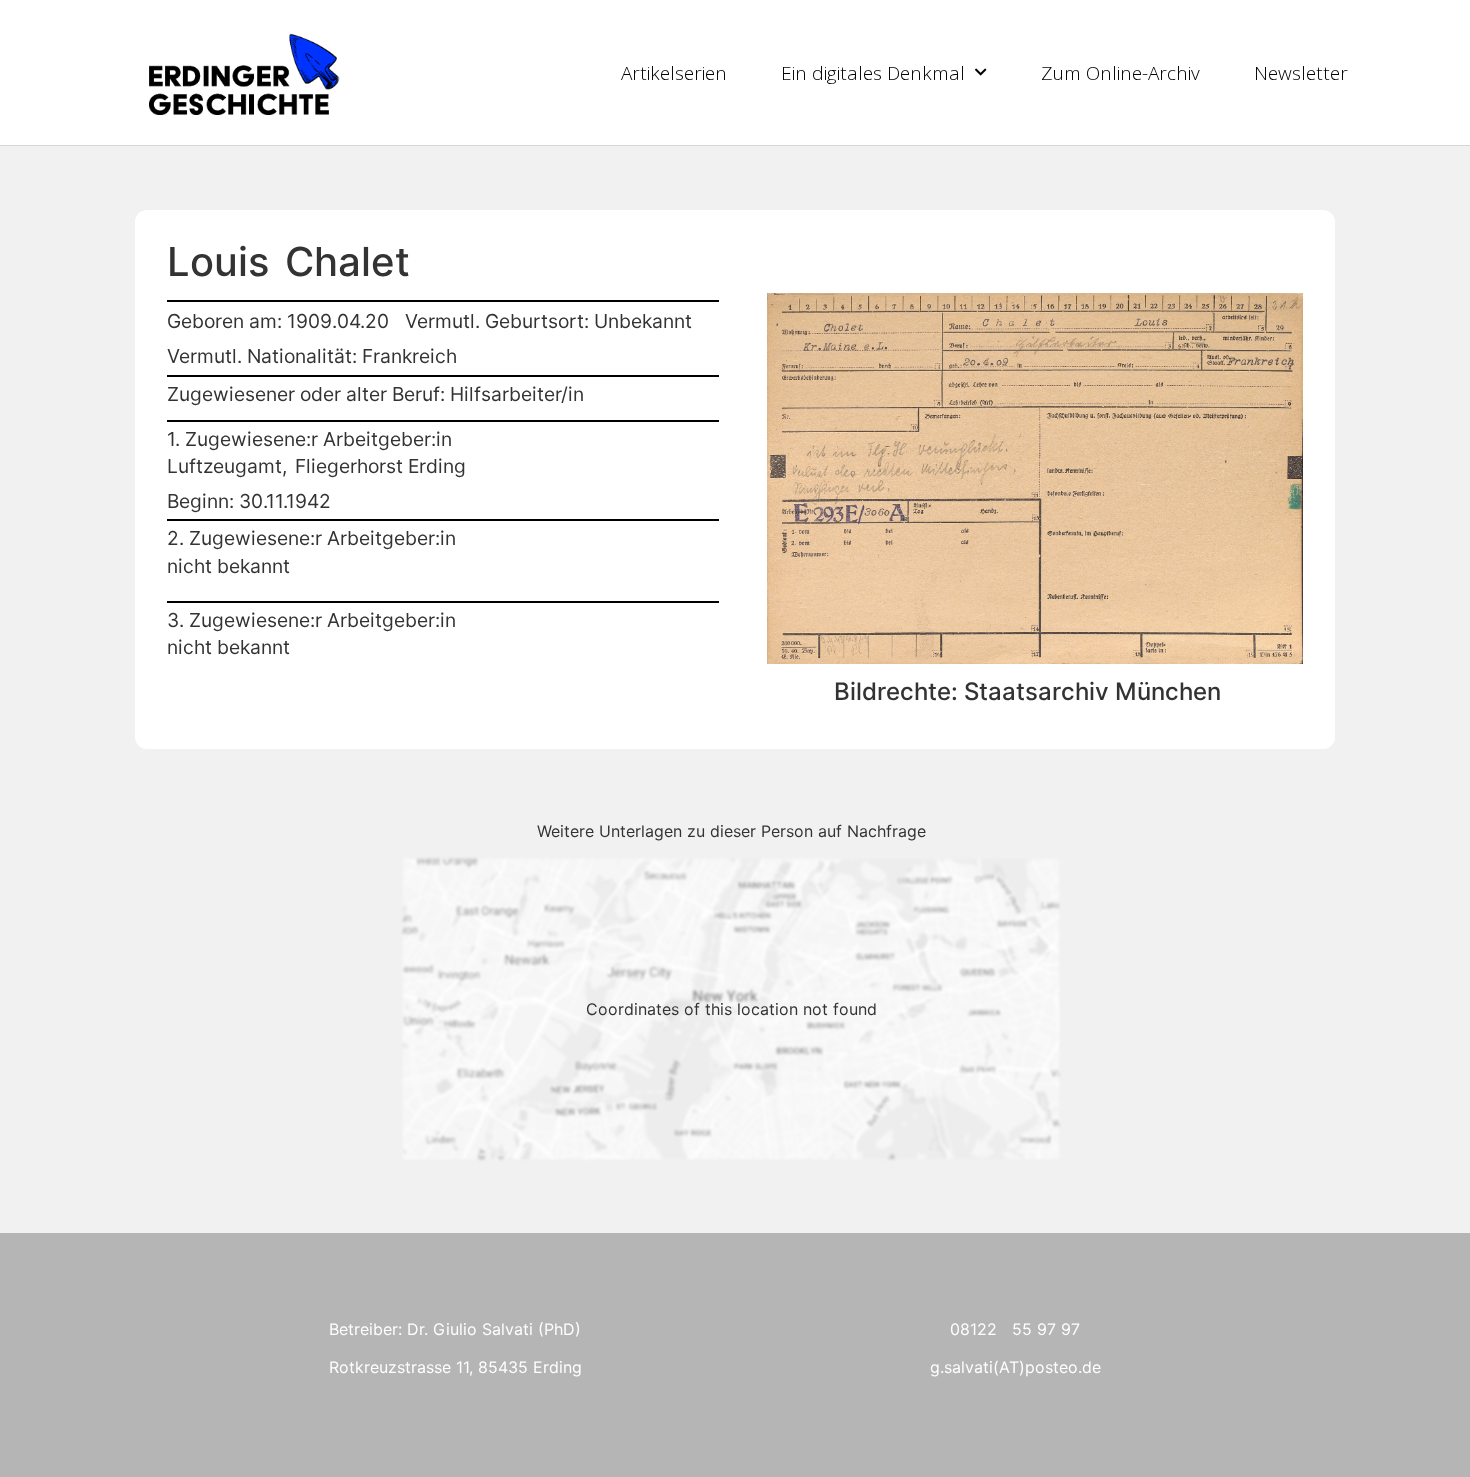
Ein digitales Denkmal (873, 73)
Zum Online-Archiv (1120, 73)
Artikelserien (674, 73)
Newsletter (1301, 73)
